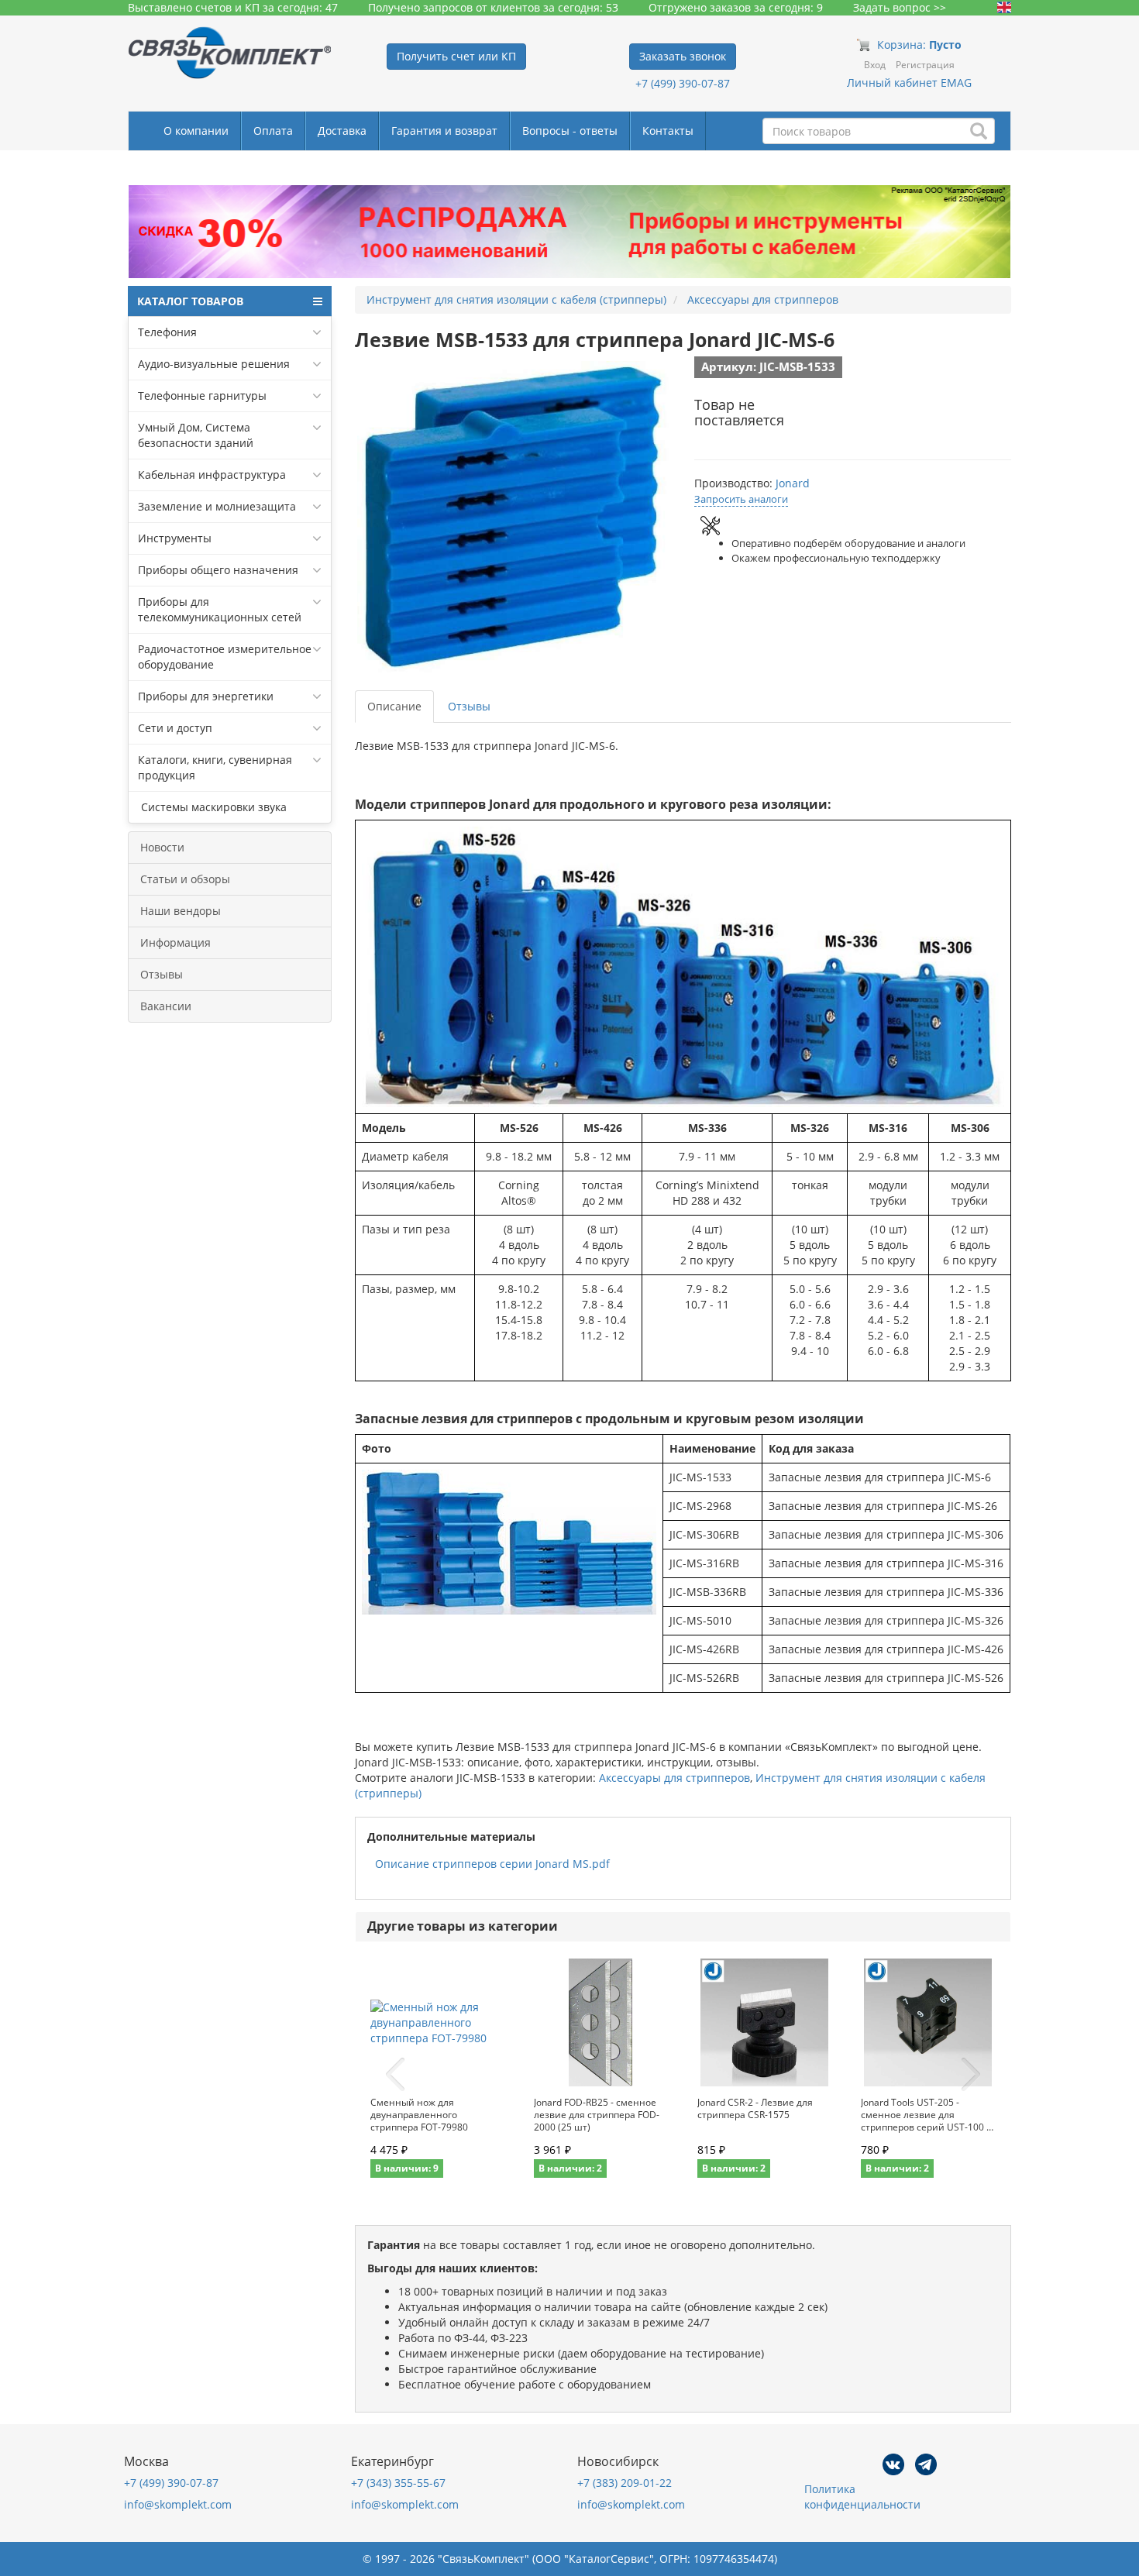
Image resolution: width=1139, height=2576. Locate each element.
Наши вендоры (181, 911)
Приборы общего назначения (218, 570)
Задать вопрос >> (900, 7)
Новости (162, 847)
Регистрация (925, 65)
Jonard (793, 483)
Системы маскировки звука (212, 807)
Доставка (342, 131)
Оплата (273, 131)
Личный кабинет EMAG (909, 83)
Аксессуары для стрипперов (674, 1778)
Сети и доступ (175, 728)
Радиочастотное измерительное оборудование (225, 657)
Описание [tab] (394, 706)
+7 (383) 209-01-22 (625, 2483)
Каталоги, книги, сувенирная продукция (215, 767)
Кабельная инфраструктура (212, 475)
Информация (175, 942)
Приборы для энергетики (206, 696)
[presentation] (395, 2075)
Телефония (167, 332)
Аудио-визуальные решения (214, 364)
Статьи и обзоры (185, 879)
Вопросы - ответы (570, 131)
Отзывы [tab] (469, 706)
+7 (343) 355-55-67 (398, 2483)
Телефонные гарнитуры (202, 396)
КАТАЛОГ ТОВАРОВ (190, 301)
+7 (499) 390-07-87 (683, 83)
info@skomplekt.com (178, 2504)
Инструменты (175, 538)
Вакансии (166, 1006)
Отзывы (162, 974)
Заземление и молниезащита (217, 506)
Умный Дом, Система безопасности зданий (196, 435)
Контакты (668, 131)
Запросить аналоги (741, 499)
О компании (196, 131)
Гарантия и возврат (444, 131)
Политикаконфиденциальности (862, 2497)
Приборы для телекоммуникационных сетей (220, 609)
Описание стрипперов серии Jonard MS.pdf (492, 1864)
